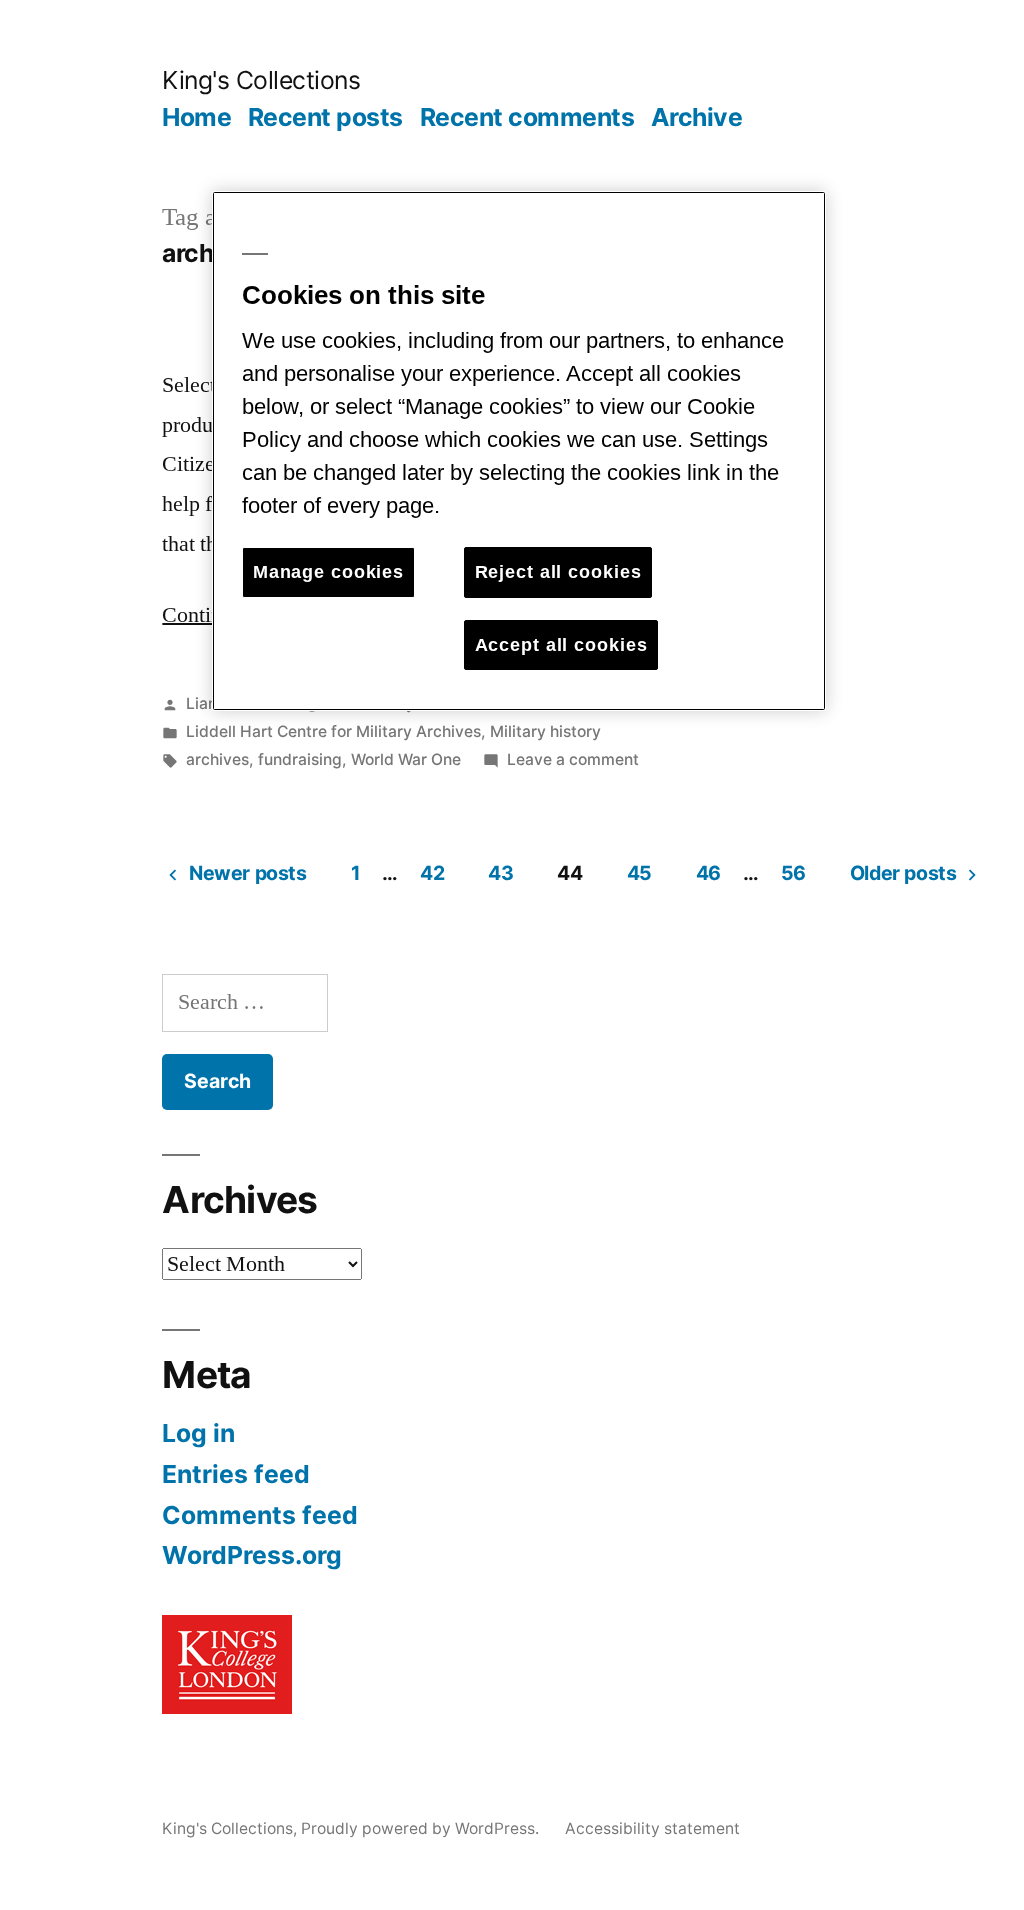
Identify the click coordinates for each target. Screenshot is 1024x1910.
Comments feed (260, 1515)
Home (196, 117)
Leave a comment (573, 759)
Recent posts (325, 117)
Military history (545, 731)
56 (793, 873)
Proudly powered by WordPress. (422, 1828)
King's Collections (261, 80)
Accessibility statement (652, 1828)
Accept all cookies (561, 645)
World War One (406, 759)
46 (708, 873)
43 (500, 873)
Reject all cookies (558, 572)
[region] (519, 451)
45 (639, 873)
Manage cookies (328, 572)
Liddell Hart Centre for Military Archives (333, 731)
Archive (697, 117)
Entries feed (236, 1474)
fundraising (300, 759)
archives (217, 759)
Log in (198, 1433)
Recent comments (527, 117)
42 (432, 873)
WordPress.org (252, 1555)
